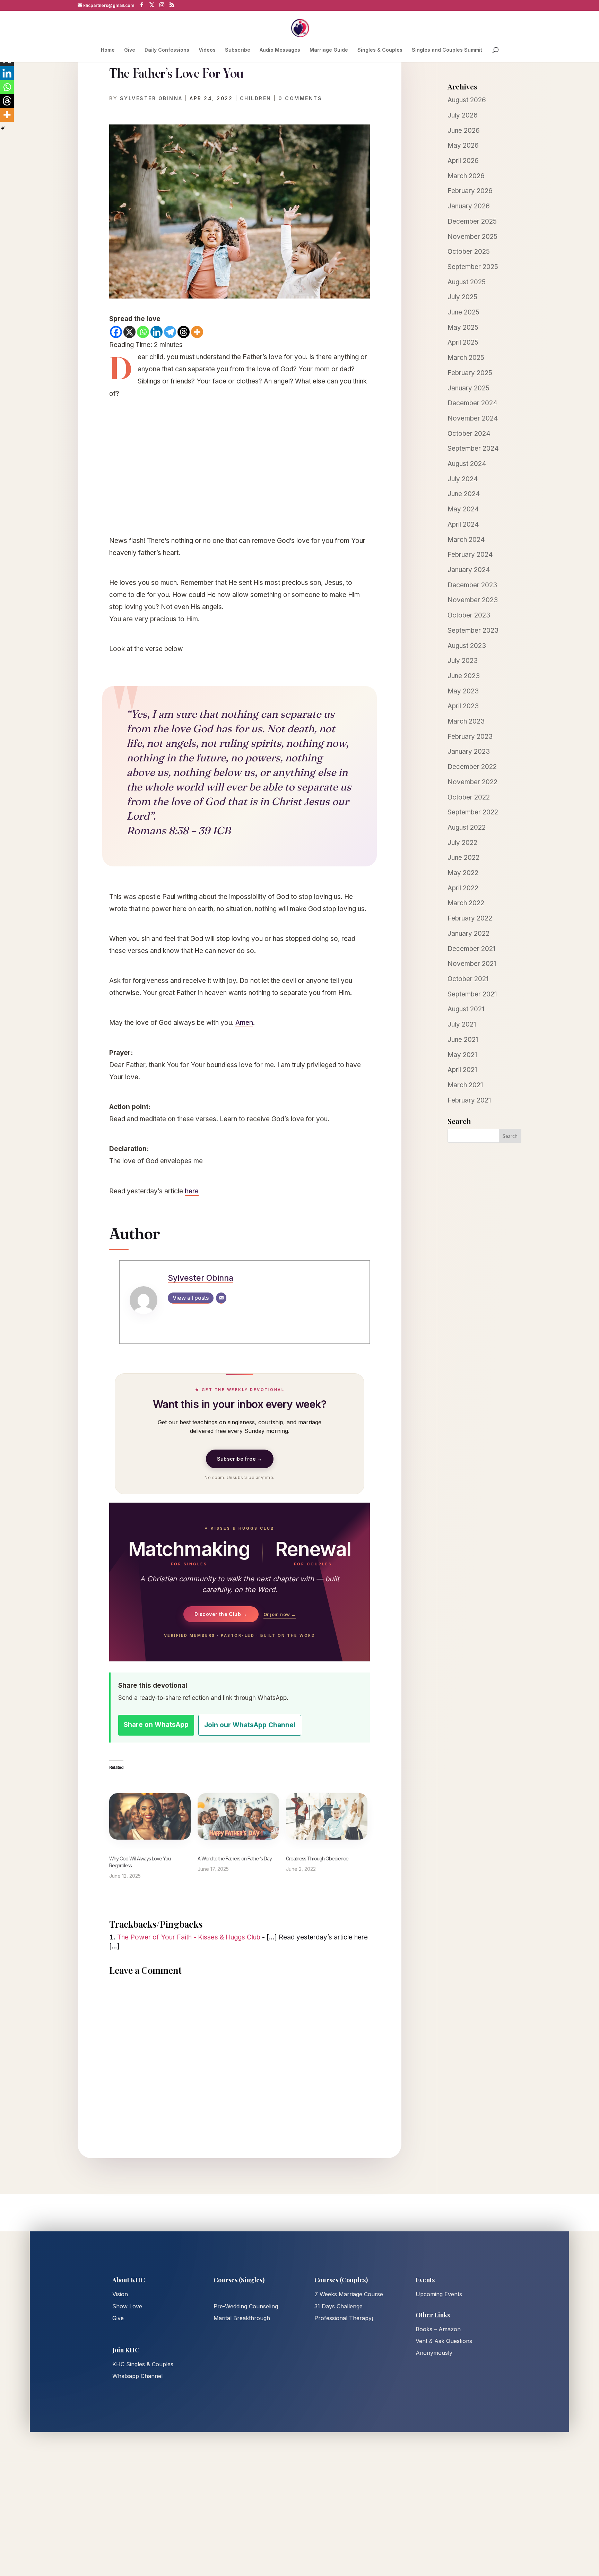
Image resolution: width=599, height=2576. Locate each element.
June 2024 (464, 494)
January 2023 (469, 751)
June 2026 (464, 131)
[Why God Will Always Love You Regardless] (150, 1816)
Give (130, 50)
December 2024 (472, 403)
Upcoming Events (439, 2294)
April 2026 (463, 161)
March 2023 (466, 721)
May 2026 (463, 145)
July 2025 (462, 297)
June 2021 (463, 1040)
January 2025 (468, 388)
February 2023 (470, 737)
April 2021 (462, 1070)
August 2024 (467, 464)
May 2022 (463, 873)
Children (256, 98)
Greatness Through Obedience (317, 1858)
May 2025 (463, 327)
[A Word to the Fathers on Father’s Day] (238, 1816)
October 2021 (468, 979)
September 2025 (473, 267)
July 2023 (463, 661)
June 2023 (464, 676)
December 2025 (472, 221)
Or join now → (280, 1614)
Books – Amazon (438, 2329)
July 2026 (463, 115)
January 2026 (469, 206)
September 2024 (473, 448)
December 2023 (472, 585)
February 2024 (470, 555)
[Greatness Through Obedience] (327, 1816)
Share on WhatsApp (156, 1725)
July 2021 (462, 1024)
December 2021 (471, 949)
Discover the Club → (221, 1614)
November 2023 (473, 600)
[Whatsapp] (143, 332)
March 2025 (466, 358)
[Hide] (3, 128)
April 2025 (463, 342)
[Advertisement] (240, 470)
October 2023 (469, 615)
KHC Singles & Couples (143, 2364)
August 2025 (467, 282)
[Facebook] (116, 332)
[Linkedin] (157, 332)
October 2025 (469, 252)
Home (108, 50)
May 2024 (463, 509)
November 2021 (472, 964)
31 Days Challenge (338, 2306)
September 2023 (473, 630)
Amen (244, 1023)
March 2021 (465, 1085)
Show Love (127, 2306)
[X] (129, 332)
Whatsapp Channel (137, 2376)
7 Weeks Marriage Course (349, 2294)
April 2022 (463, 888)
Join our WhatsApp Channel (250, 1725)
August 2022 (467, 827)
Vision (120, 2294)
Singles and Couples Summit (447, 50)
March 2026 (466, 176)
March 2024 (466, 540)
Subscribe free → (240, 1459)
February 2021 (469, 1100)
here (192, 1191)
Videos (207, 50)
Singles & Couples (380, 50)
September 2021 (472, 994)
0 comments (300, 98)
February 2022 (470, 918)
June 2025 (463, 312)
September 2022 (473, 812)
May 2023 (463, 691)
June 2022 (463, 858)
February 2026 (470, 191)
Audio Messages (280, 50)
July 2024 (463, 479)
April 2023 (463, 706)
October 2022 (469, 797)
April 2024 (463, 524)
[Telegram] (170, 332)
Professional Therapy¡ (344, 2318)
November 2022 (472, 782)
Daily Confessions (167, 50)
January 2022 (468, 933)
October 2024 (469, 434)
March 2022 (466, 903)
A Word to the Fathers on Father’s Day (235, 1858)
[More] (197, 332)
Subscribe (238, 50)
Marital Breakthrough (242, 2318)
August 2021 (466, 1009)
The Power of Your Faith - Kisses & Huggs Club (189, 1937)
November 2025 (472, 237)
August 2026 (467, 100)
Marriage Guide (329, 50)
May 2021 (462, 1055)
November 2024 (473, 418)
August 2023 (467, 646)
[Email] (221, 1298)
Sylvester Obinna (151, 98)
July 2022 (462, 843)
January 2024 (469, 570)
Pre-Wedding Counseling (246, 2306)
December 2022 (472, 767)
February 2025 (470, 373)
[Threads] (184, 332)
